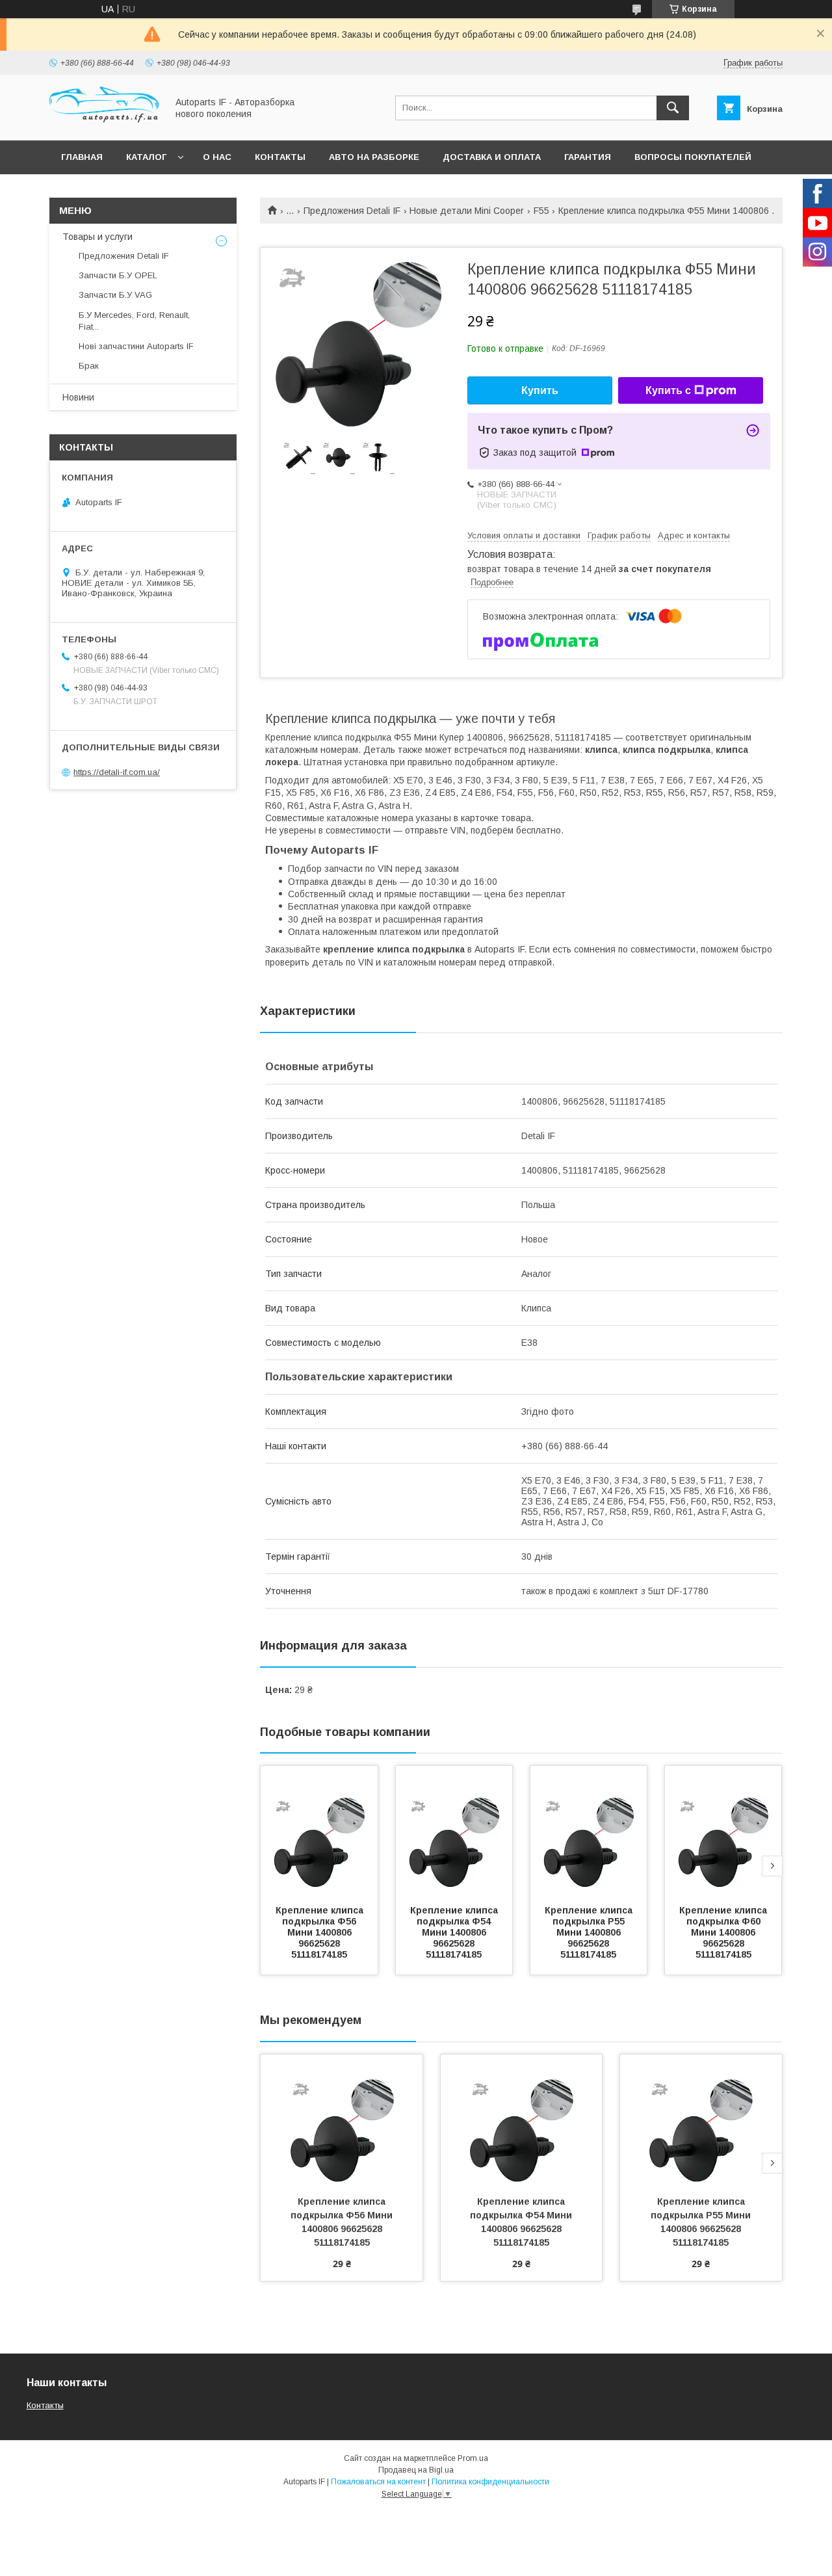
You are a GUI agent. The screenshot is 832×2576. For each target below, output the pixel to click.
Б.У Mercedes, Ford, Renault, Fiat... (134, 321)
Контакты (280, 157)
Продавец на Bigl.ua (416, 2470)
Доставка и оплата (492, 157)
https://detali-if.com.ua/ (117, 772)
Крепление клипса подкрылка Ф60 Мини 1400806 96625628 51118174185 (724, 1932)
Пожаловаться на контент (378, 2482)
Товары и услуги (97, 237)
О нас (217, 157)
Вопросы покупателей (693, 157)
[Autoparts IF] (105, 124)
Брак (89, 366)
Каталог (146, 157)
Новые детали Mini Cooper (467, 211)
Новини (78, 397)
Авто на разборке (374, 157)
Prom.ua (473, 2458)
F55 (541, 211)
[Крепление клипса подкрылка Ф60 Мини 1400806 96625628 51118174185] (723, 1831)
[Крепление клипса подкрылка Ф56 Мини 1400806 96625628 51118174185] (319, 1831)
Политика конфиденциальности (490, 2482)
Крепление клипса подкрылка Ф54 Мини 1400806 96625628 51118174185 (455, 1932)
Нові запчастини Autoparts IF (136, 346)
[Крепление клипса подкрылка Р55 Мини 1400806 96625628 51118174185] (589, 1831)
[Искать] (673, 108)
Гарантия (588, 157)
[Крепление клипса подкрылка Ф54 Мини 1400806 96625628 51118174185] (454, 1831)
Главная (82, 157)
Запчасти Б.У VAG (115, 295)
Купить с (668, 390)
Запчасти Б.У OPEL (118, 275)
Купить (540, 390)
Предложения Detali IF (352, 211)
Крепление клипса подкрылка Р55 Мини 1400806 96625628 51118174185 (590, 1932)
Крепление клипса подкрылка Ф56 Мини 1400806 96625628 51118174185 (321, 1932)
